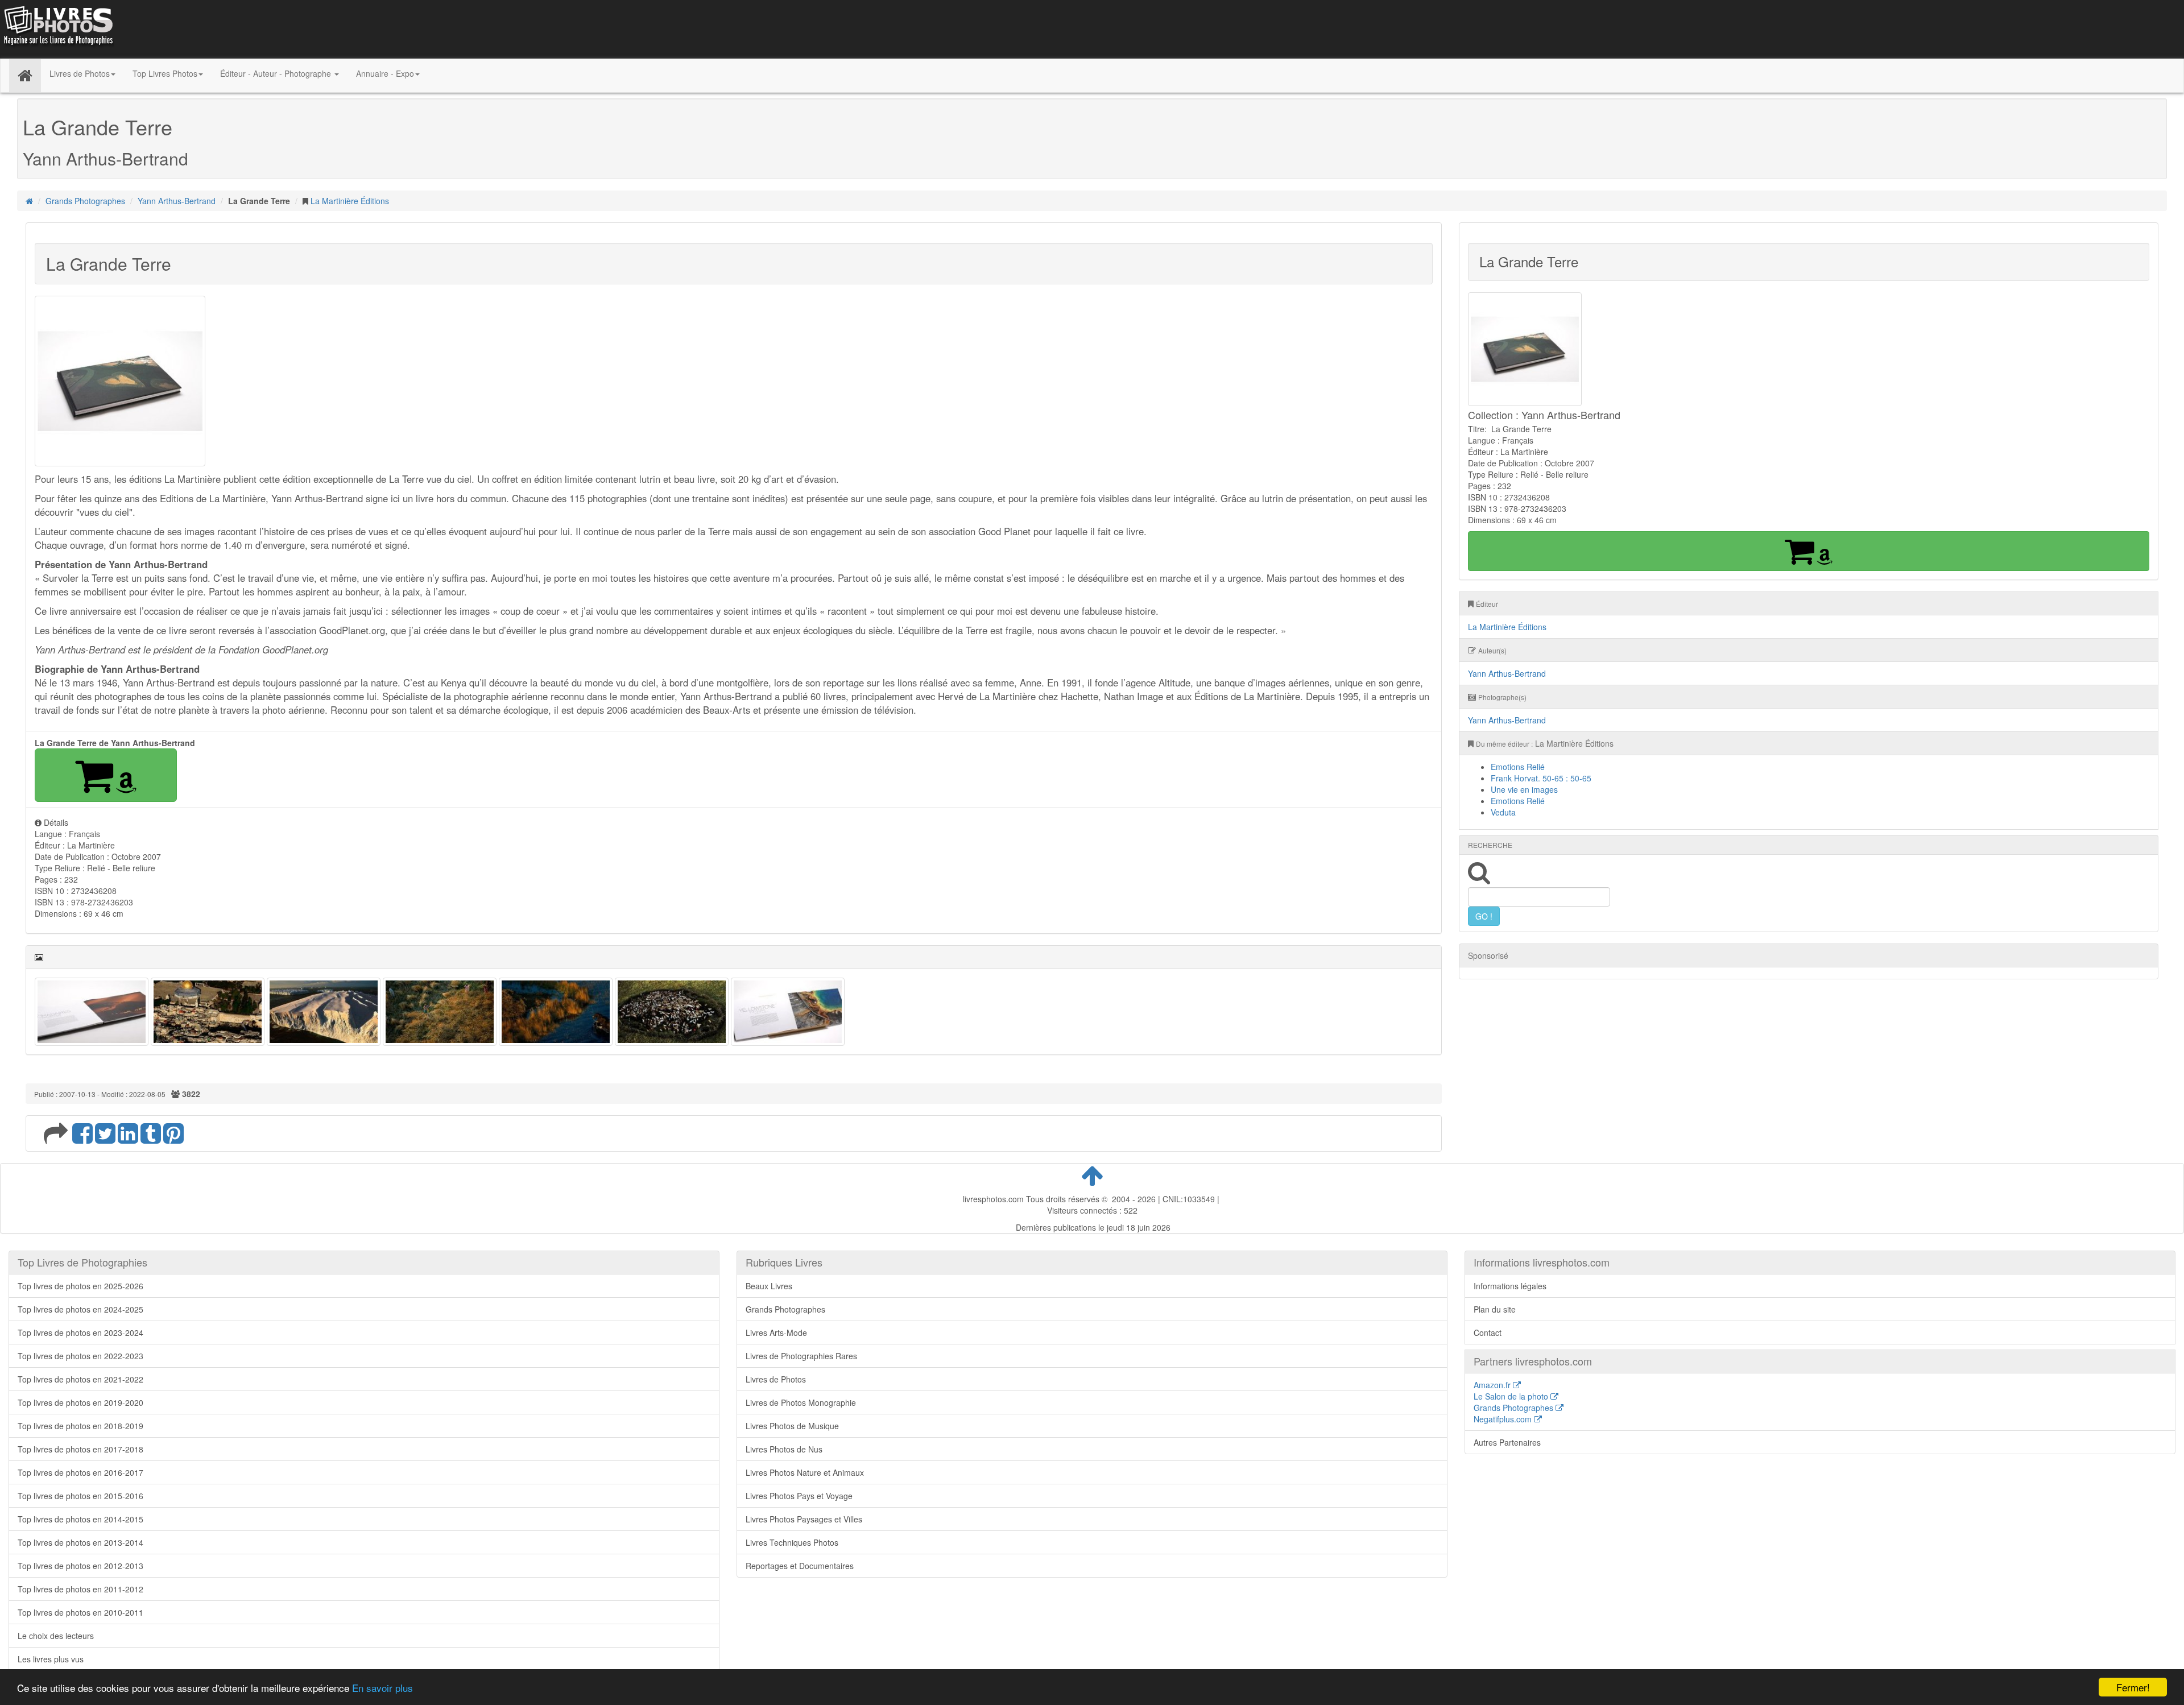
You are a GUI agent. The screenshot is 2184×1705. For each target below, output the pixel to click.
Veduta (1503, 812)
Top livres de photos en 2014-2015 (80, 1519)
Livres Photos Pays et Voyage (799, 1496)
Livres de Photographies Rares (801, 1356)
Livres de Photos (776, 1379)
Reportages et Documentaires (800, 1566)
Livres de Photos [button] (80, 73)
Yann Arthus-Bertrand (177, 201)
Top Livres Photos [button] (165, 73)
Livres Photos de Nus (784, 1449)
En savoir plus (382, 1688)
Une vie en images (1524, 789)
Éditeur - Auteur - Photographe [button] (277, 73)
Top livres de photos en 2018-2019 (80, 1426)
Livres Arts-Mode (776, 1332)
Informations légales (1510, 1286)
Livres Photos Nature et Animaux (805, 1472)
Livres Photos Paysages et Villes (804, 1519)
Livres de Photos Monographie (801, 1402)
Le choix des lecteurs (56, 1636)
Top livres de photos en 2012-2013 (80, 1566)
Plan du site (1495, 1309)
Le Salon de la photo (1512, 1396)
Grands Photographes (85, 201)
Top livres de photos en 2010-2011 (80, 1612)
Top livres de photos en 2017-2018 (80, 1449)
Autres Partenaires (1507, 1442)
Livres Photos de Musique (792, 1426)
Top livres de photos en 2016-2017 (80, 1472)
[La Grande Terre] (92, 1011)
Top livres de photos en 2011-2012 (80, 1589)
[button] (106, 775)
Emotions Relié (1518, 767)
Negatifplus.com (1504, 1419)
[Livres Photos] (57, 28)
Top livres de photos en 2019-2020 (80, 1402)
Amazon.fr (1493, 1385)
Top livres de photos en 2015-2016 (80, 1496)
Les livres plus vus (51, 1659)
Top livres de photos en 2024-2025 (80, 1309)
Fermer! (2133, 1687)
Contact (1488, 1332)
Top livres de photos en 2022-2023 (80, 1356)
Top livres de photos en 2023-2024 (80, 1332)
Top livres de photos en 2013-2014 (80, 1542)
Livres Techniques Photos (792, 1542)
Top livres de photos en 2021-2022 (80, 1379)
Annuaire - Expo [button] (385, 73)
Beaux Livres (769, 1286)
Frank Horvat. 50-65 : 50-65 (1541, 778)
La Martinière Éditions (350, 201)
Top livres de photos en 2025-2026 (80, 1286)
